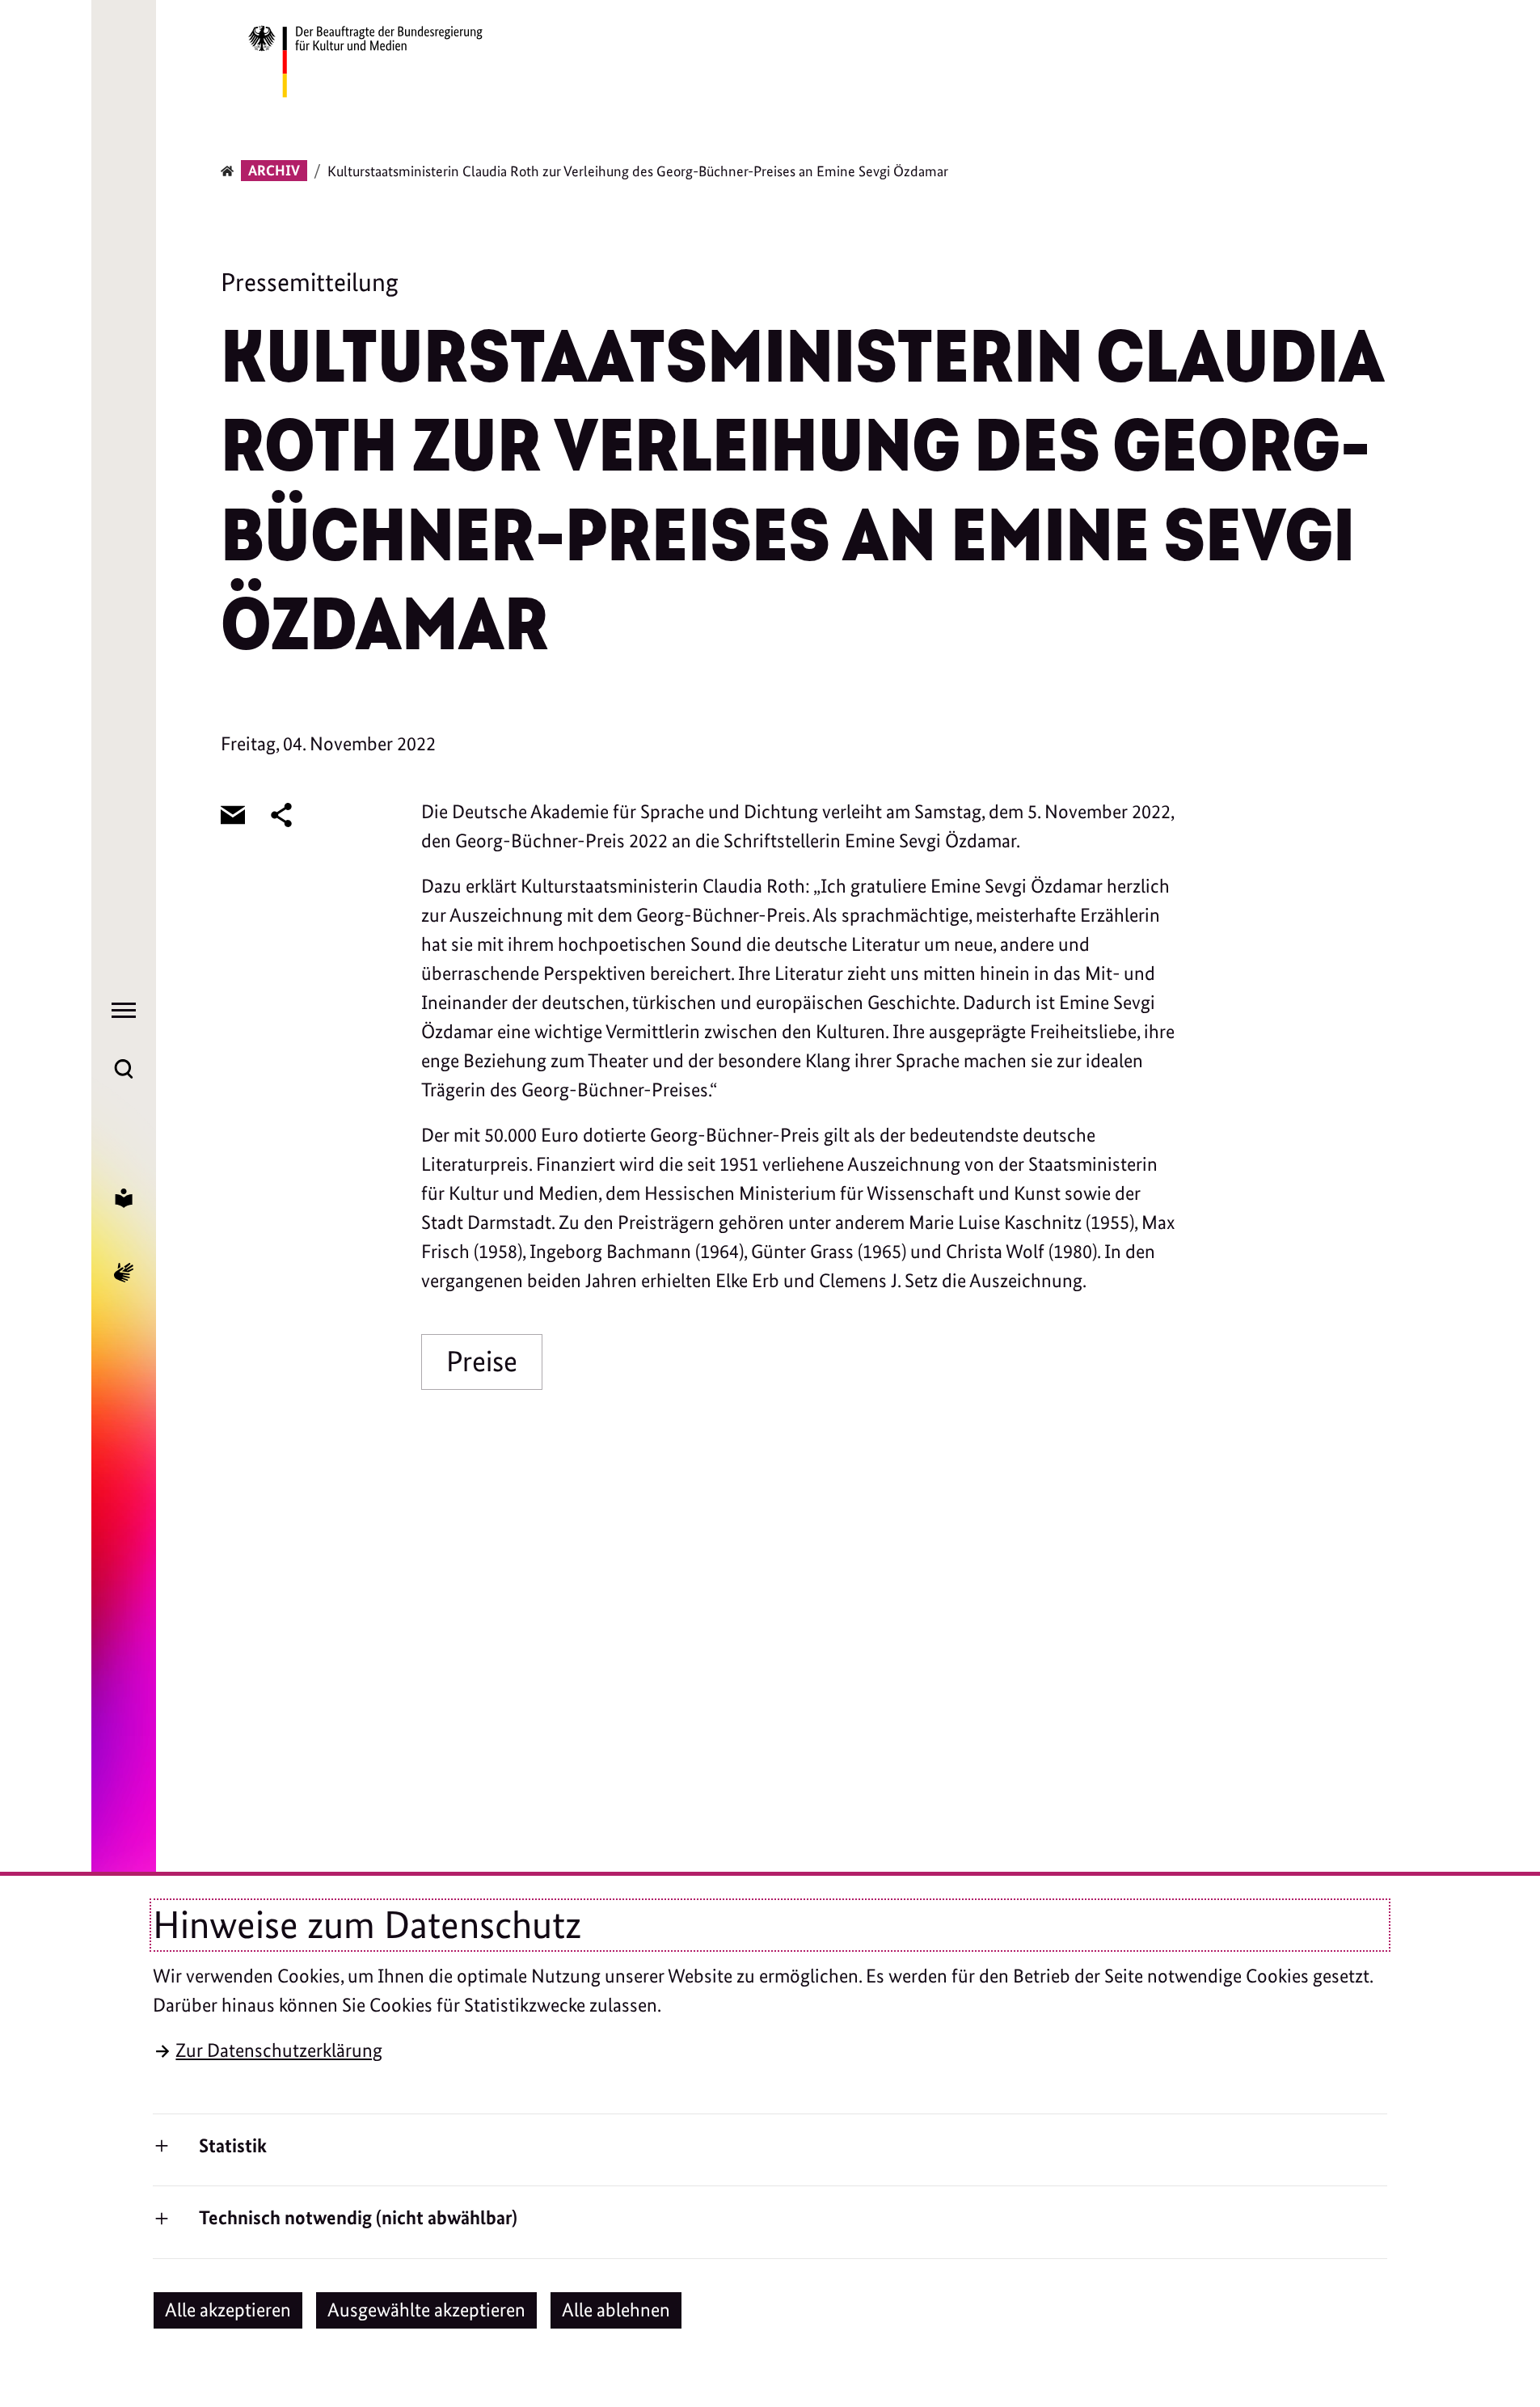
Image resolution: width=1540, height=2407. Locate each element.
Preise (482, 1361)
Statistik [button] (233, 2145)
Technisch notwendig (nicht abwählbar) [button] (358, 2217)
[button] (228, 2310)
